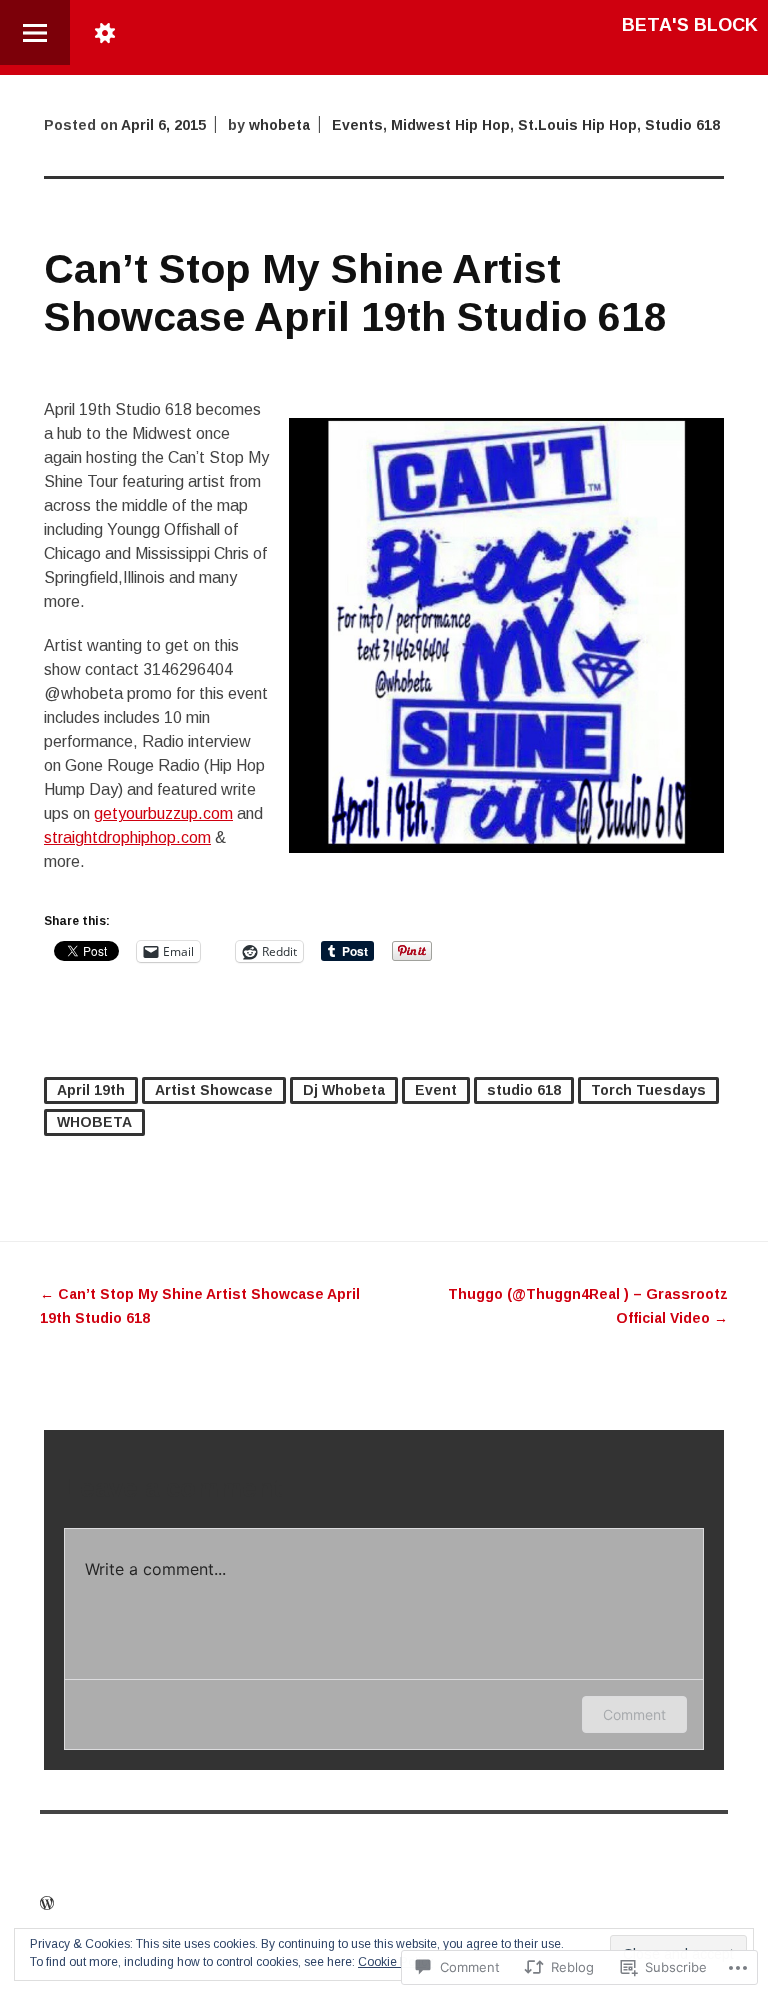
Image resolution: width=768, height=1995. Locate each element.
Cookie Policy (395, 1962)
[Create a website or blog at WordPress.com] (47, 1904)
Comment (634, 1714)
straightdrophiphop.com (127, 837)
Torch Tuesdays (648, 1090)
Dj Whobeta (344, 1090)
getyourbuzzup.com (163, 813)
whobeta (279, 125)
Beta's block (690, 25)
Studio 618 (682, 125)
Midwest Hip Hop (450, 125)
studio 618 (524, 1090)
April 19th (91, 1090)
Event (436, 1090)
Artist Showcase (214, 1090)
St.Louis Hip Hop (577, 125)
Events (357, 125)
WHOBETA (94, 1122)
